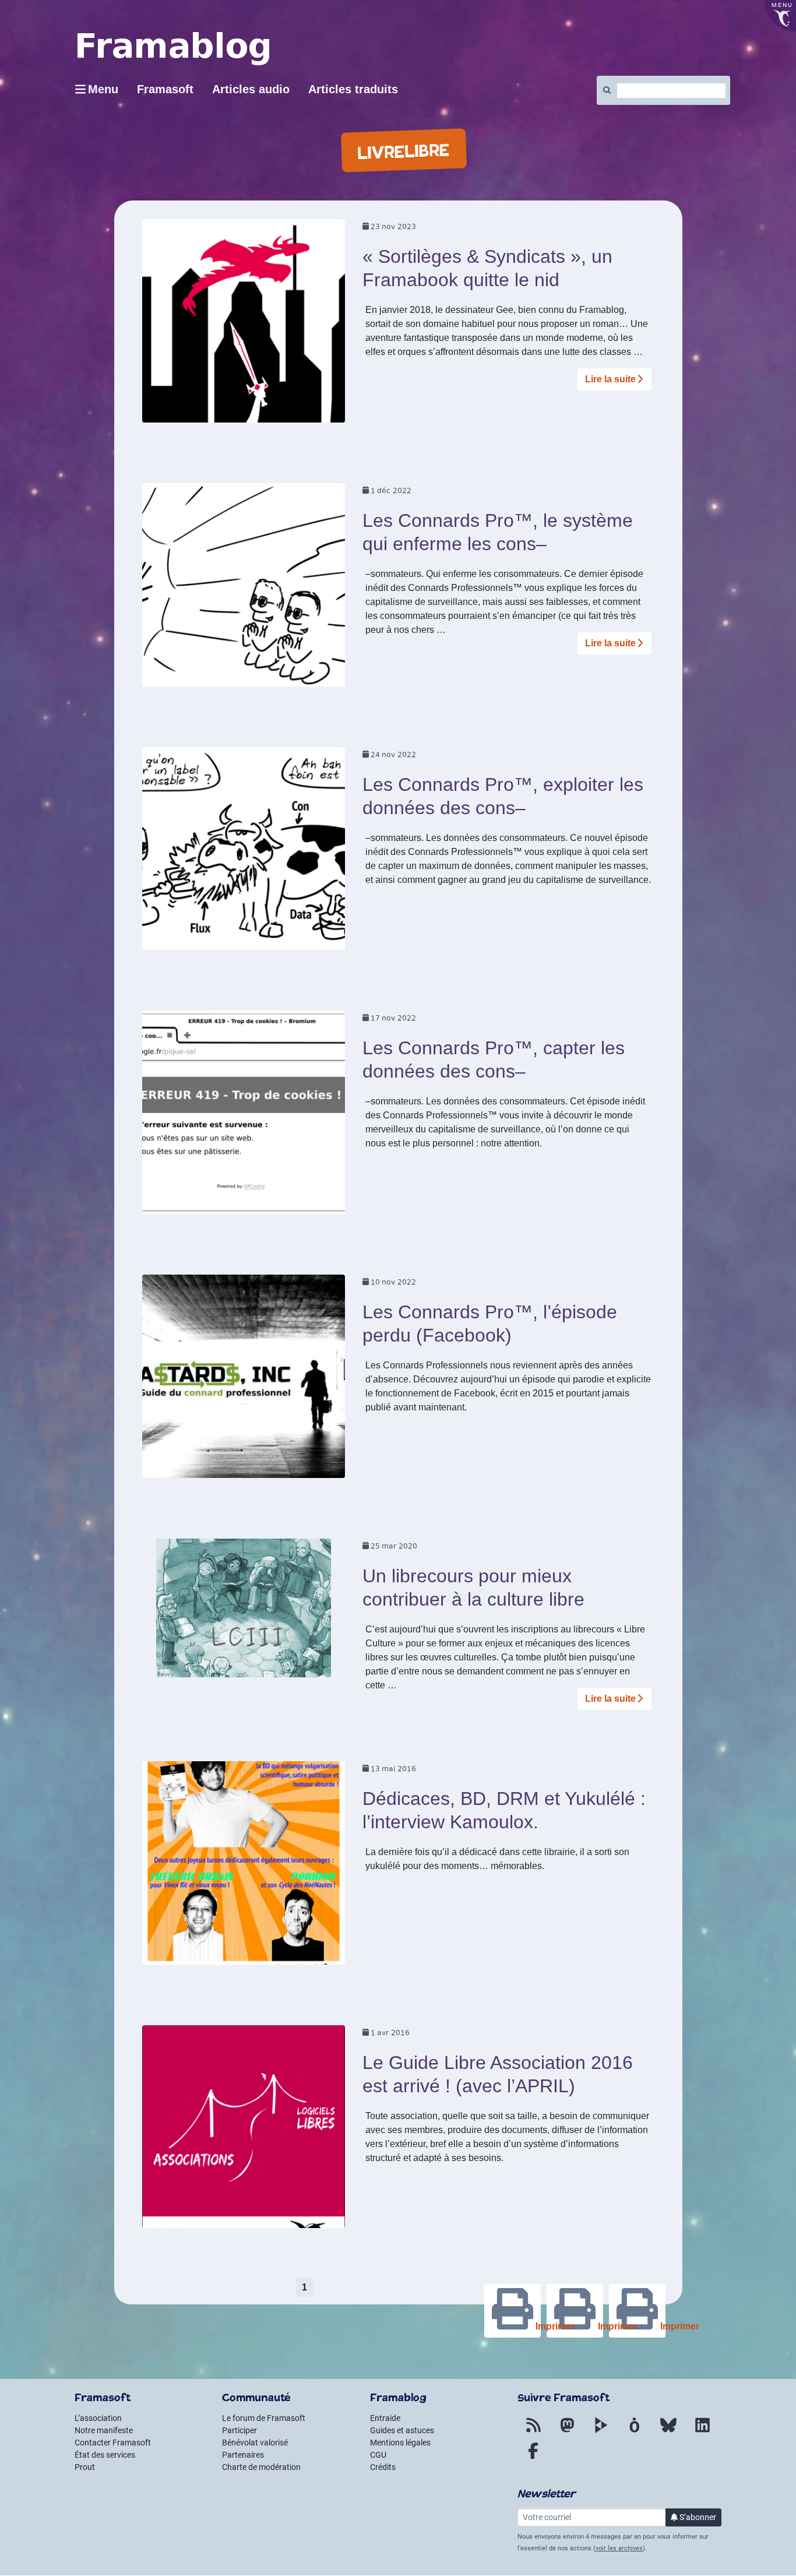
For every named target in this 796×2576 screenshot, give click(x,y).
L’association (98, 2418)
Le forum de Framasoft (264, 2418)
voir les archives (619, 2548)
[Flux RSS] (533, 2432)
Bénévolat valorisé (255, 2443)
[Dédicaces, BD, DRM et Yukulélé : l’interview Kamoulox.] (244, 1866)
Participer (239, 2430)
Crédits (383, 2467)
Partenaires (243, 2455)
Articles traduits (353, 89)
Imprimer (662, 2326)
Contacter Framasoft (113, 2443)
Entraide (385, 2418)
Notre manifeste (104, 2430)
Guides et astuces (402, 2430)
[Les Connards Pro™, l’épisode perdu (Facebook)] (244, 1380)
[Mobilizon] (635, 2432)
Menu (103, 89)
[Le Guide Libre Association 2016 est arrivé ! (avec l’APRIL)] (244, 2130)
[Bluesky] (668, 2432)
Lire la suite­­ (610, 379)
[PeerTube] (601, 2432)
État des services (105, 2455)
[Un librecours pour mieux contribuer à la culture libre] (244, 1612)
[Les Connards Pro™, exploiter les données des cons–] (244, 852)
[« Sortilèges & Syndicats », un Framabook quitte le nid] (244, 325)
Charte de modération (261, 2467)
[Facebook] (533, 2458)
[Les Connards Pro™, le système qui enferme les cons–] (244, 588)
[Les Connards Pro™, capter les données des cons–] (244, 1116)
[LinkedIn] (702, 2432)
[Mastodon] (567, 2432)
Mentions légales (400, 2443)
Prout (85, 2467)
